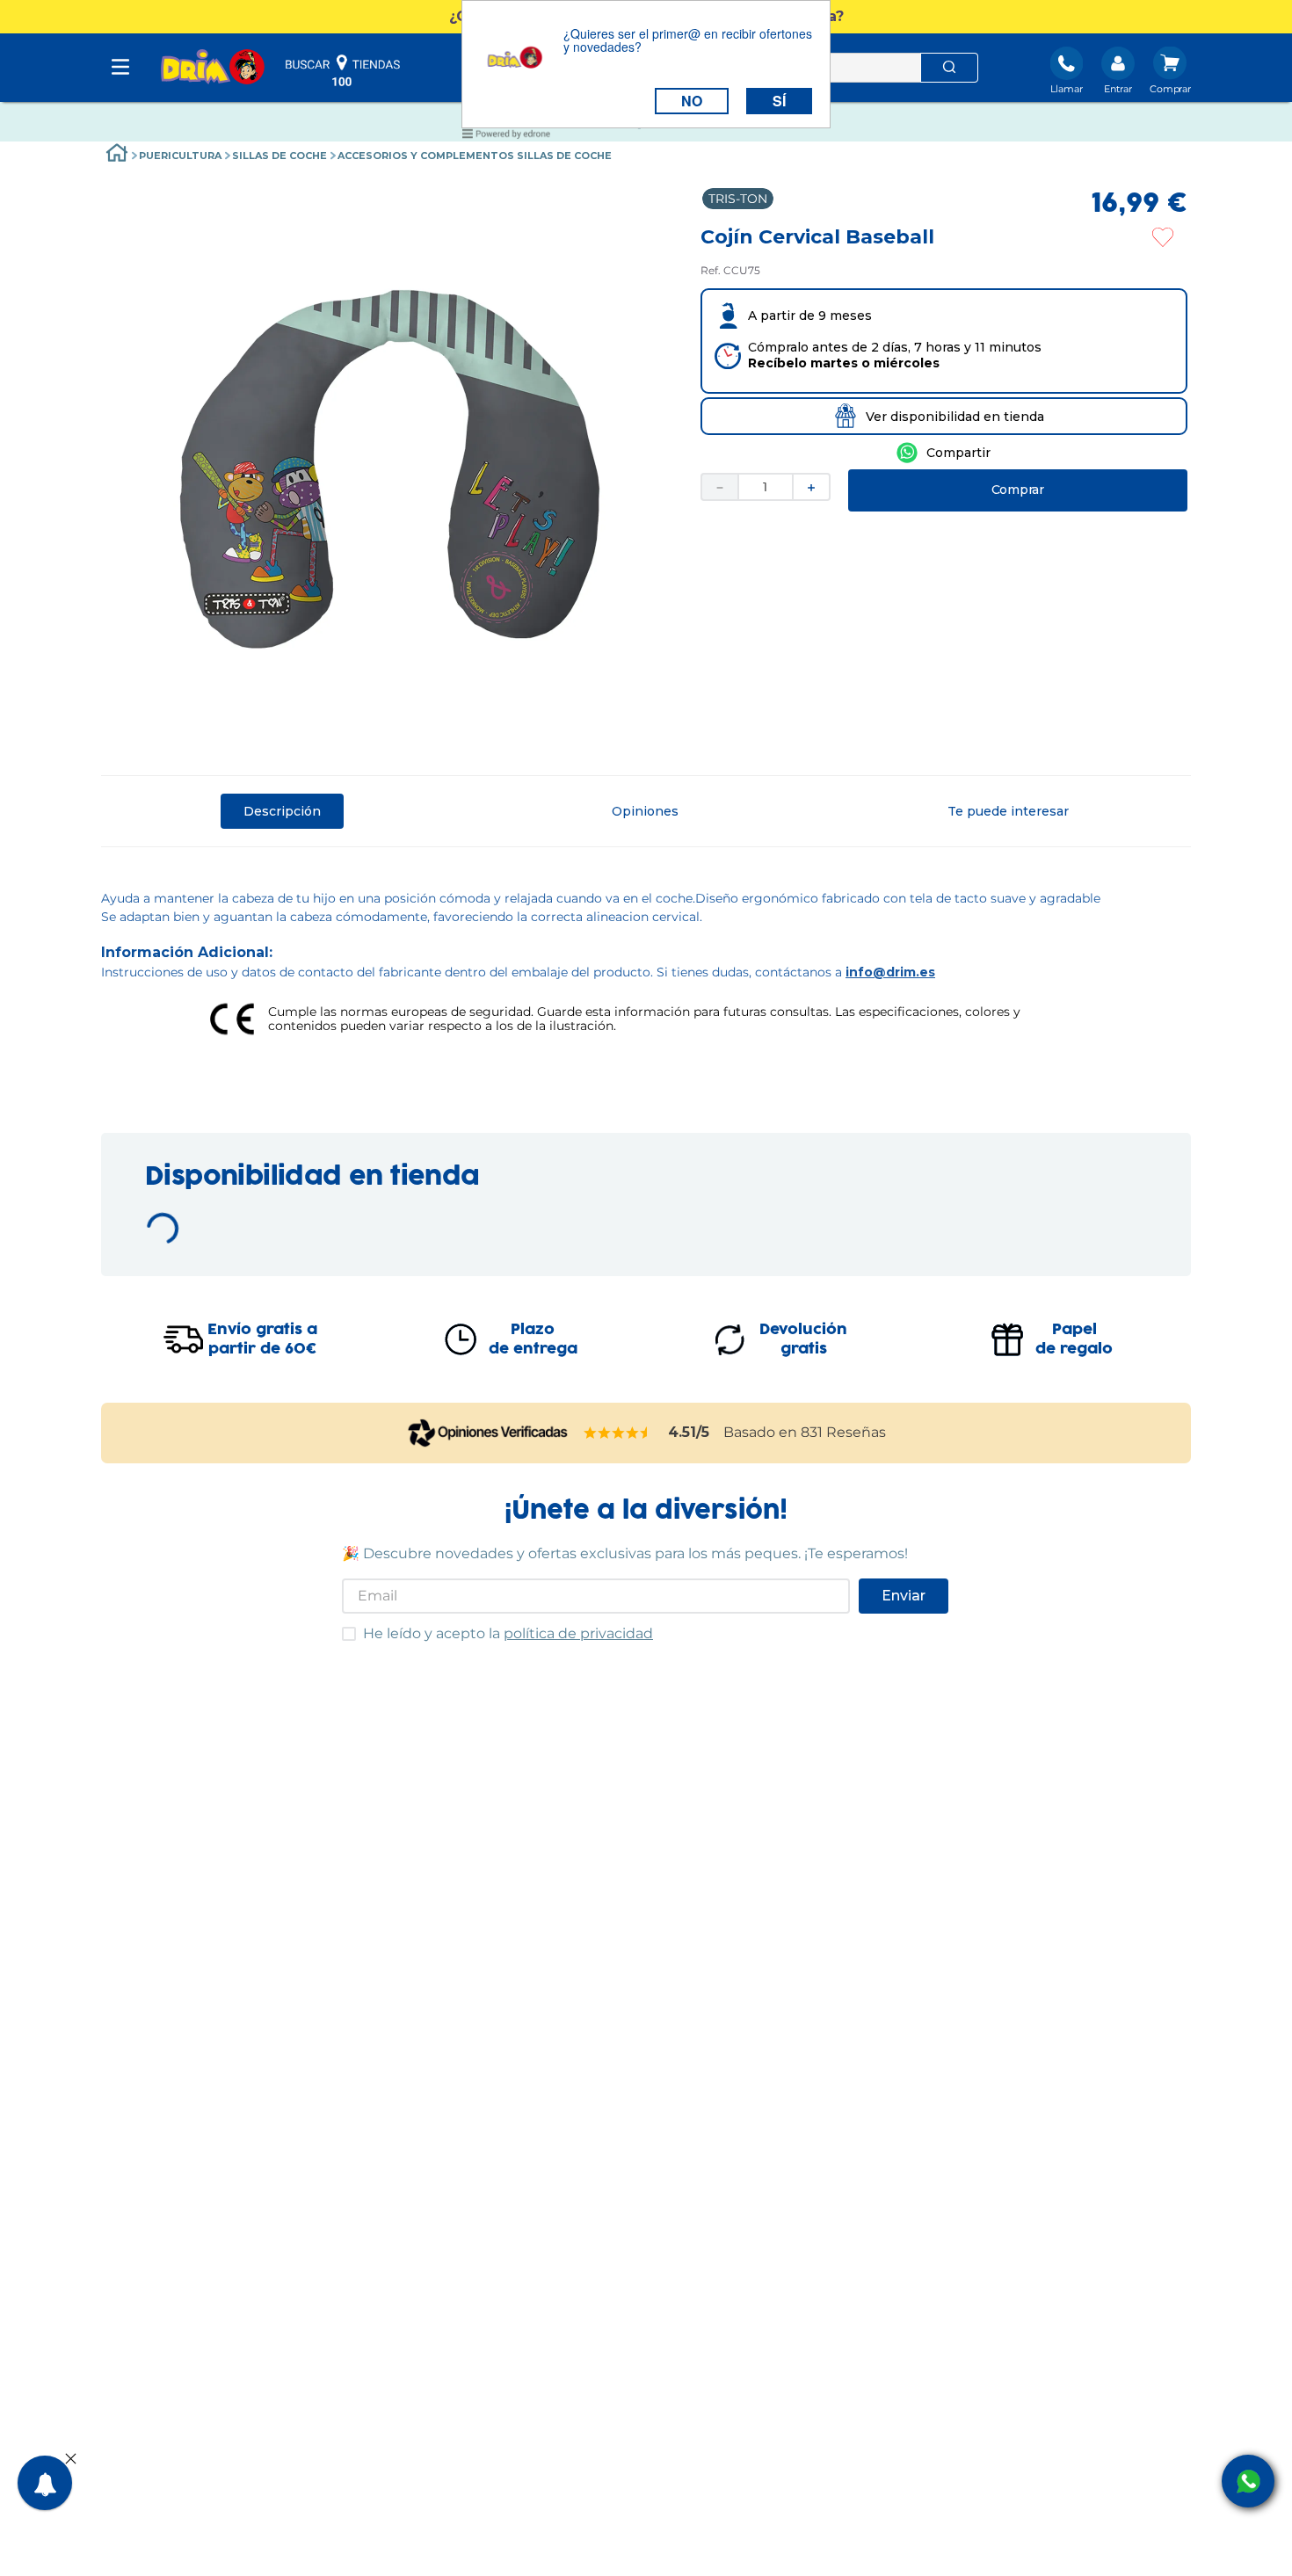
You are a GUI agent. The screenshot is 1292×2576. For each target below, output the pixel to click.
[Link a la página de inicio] (117, 155)
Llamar (1067, 89)
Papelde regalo (1074, 1353)
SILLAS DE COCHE (279, 156)
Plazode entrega (533, 1353)
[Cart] (1170, 72)
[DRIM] (213, 68)
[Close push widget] (71, 2460)
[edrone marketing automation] (506, 137)
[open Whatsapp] (1248, 2481)
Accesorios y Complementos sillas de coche (475, 156)
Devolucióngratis (803, 1353)
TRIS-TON (738, 199)
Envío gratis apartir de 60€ (262, 1353)
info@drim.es (890, 972)
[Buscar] (949, 68)
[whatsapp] (944, 453)
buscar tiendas (343, 70)
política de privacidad (578, 1647)
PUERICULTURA (180, 156)
